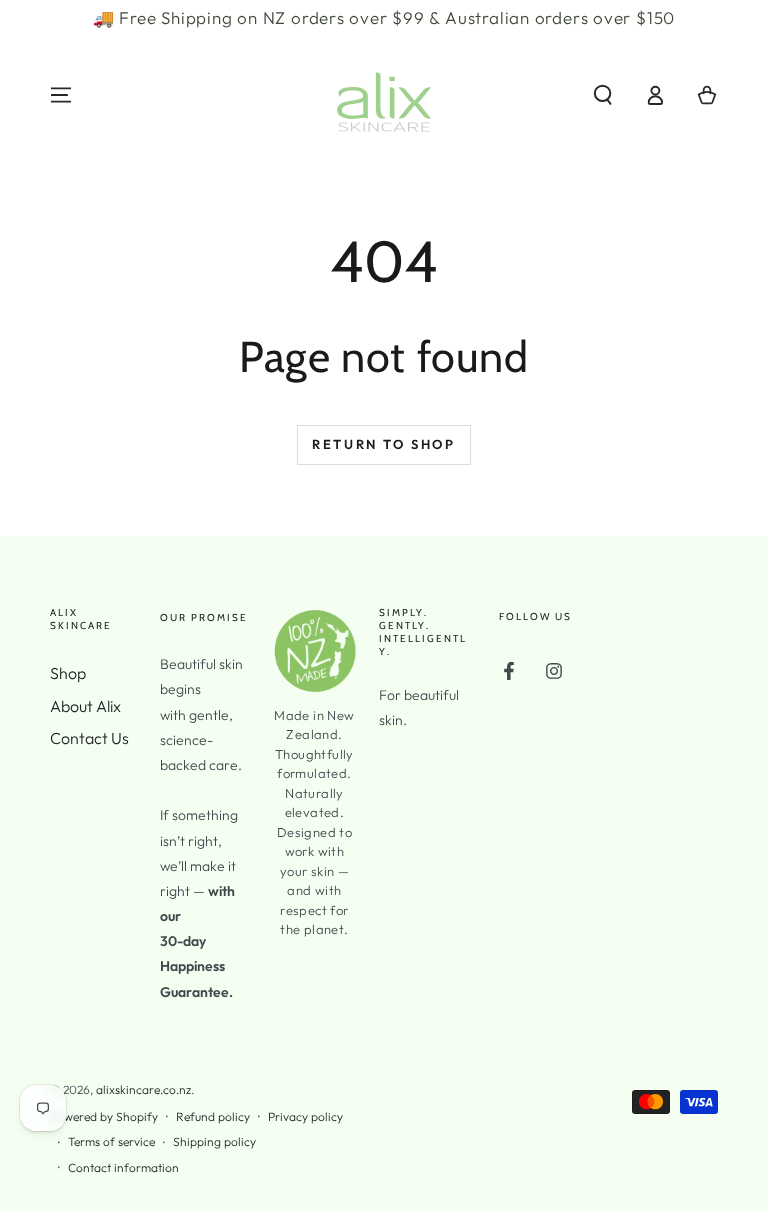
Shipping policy (214, 1141)
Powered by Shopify (104, 1116)
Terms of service (111, 1141)
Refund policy (213, 1116)
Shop (68, 673)
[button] (603, 95)
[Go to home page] (384, 95)
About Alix (85, 706)
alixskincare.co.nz (143, 1089)
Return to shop (383, 444)
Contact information (123, 1167)
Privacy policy (305, 1116)
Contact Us (89, 738)
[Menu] (61, 95)
